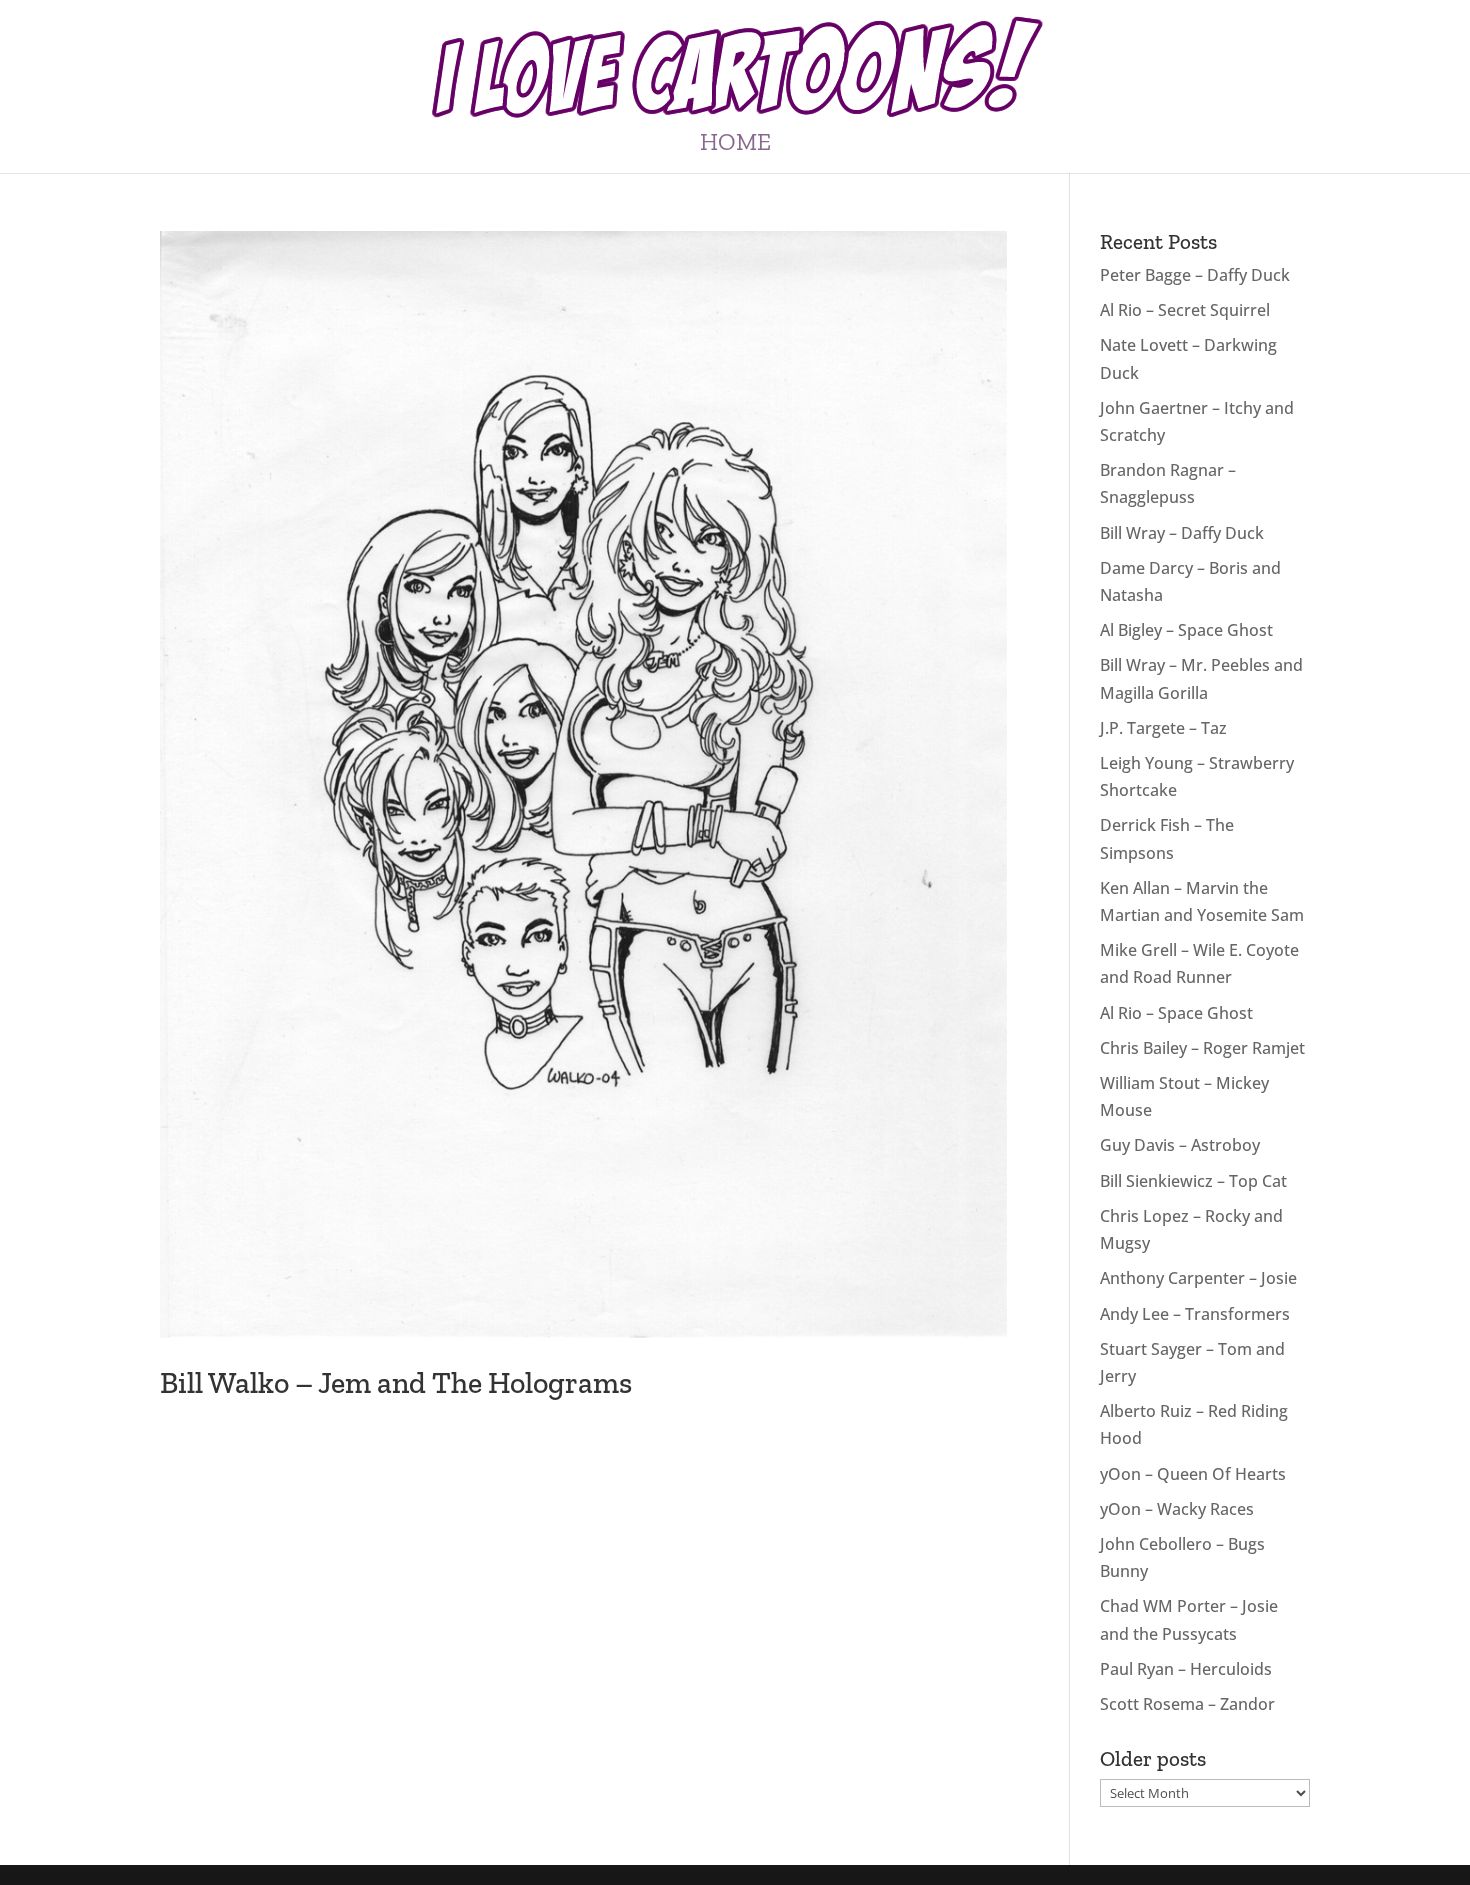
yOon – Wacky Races (1177, 1509)
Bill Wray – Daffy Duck (1182, 533)
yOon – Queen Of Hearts (1193, 1474)
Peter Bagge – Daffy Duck (1195, 275)
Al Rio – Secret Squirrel (1185, 310)
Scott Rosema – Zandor (1187, 1704)
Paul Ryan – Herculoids (1186, 1669)
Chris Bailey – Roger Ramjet (1202, 1048)
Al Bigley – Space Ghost (1186, 630)
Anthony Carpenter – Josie (1198, 1278)
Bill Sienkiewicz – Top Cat (1193, 1181)
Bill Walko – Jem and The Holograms (396, 1383)
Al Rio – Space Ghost (1176, 1013)
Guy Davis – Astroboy (1180, 1145)
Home (735, 145)
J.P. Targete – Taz (1163, 728)
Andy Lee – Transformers (1195, 1314)
